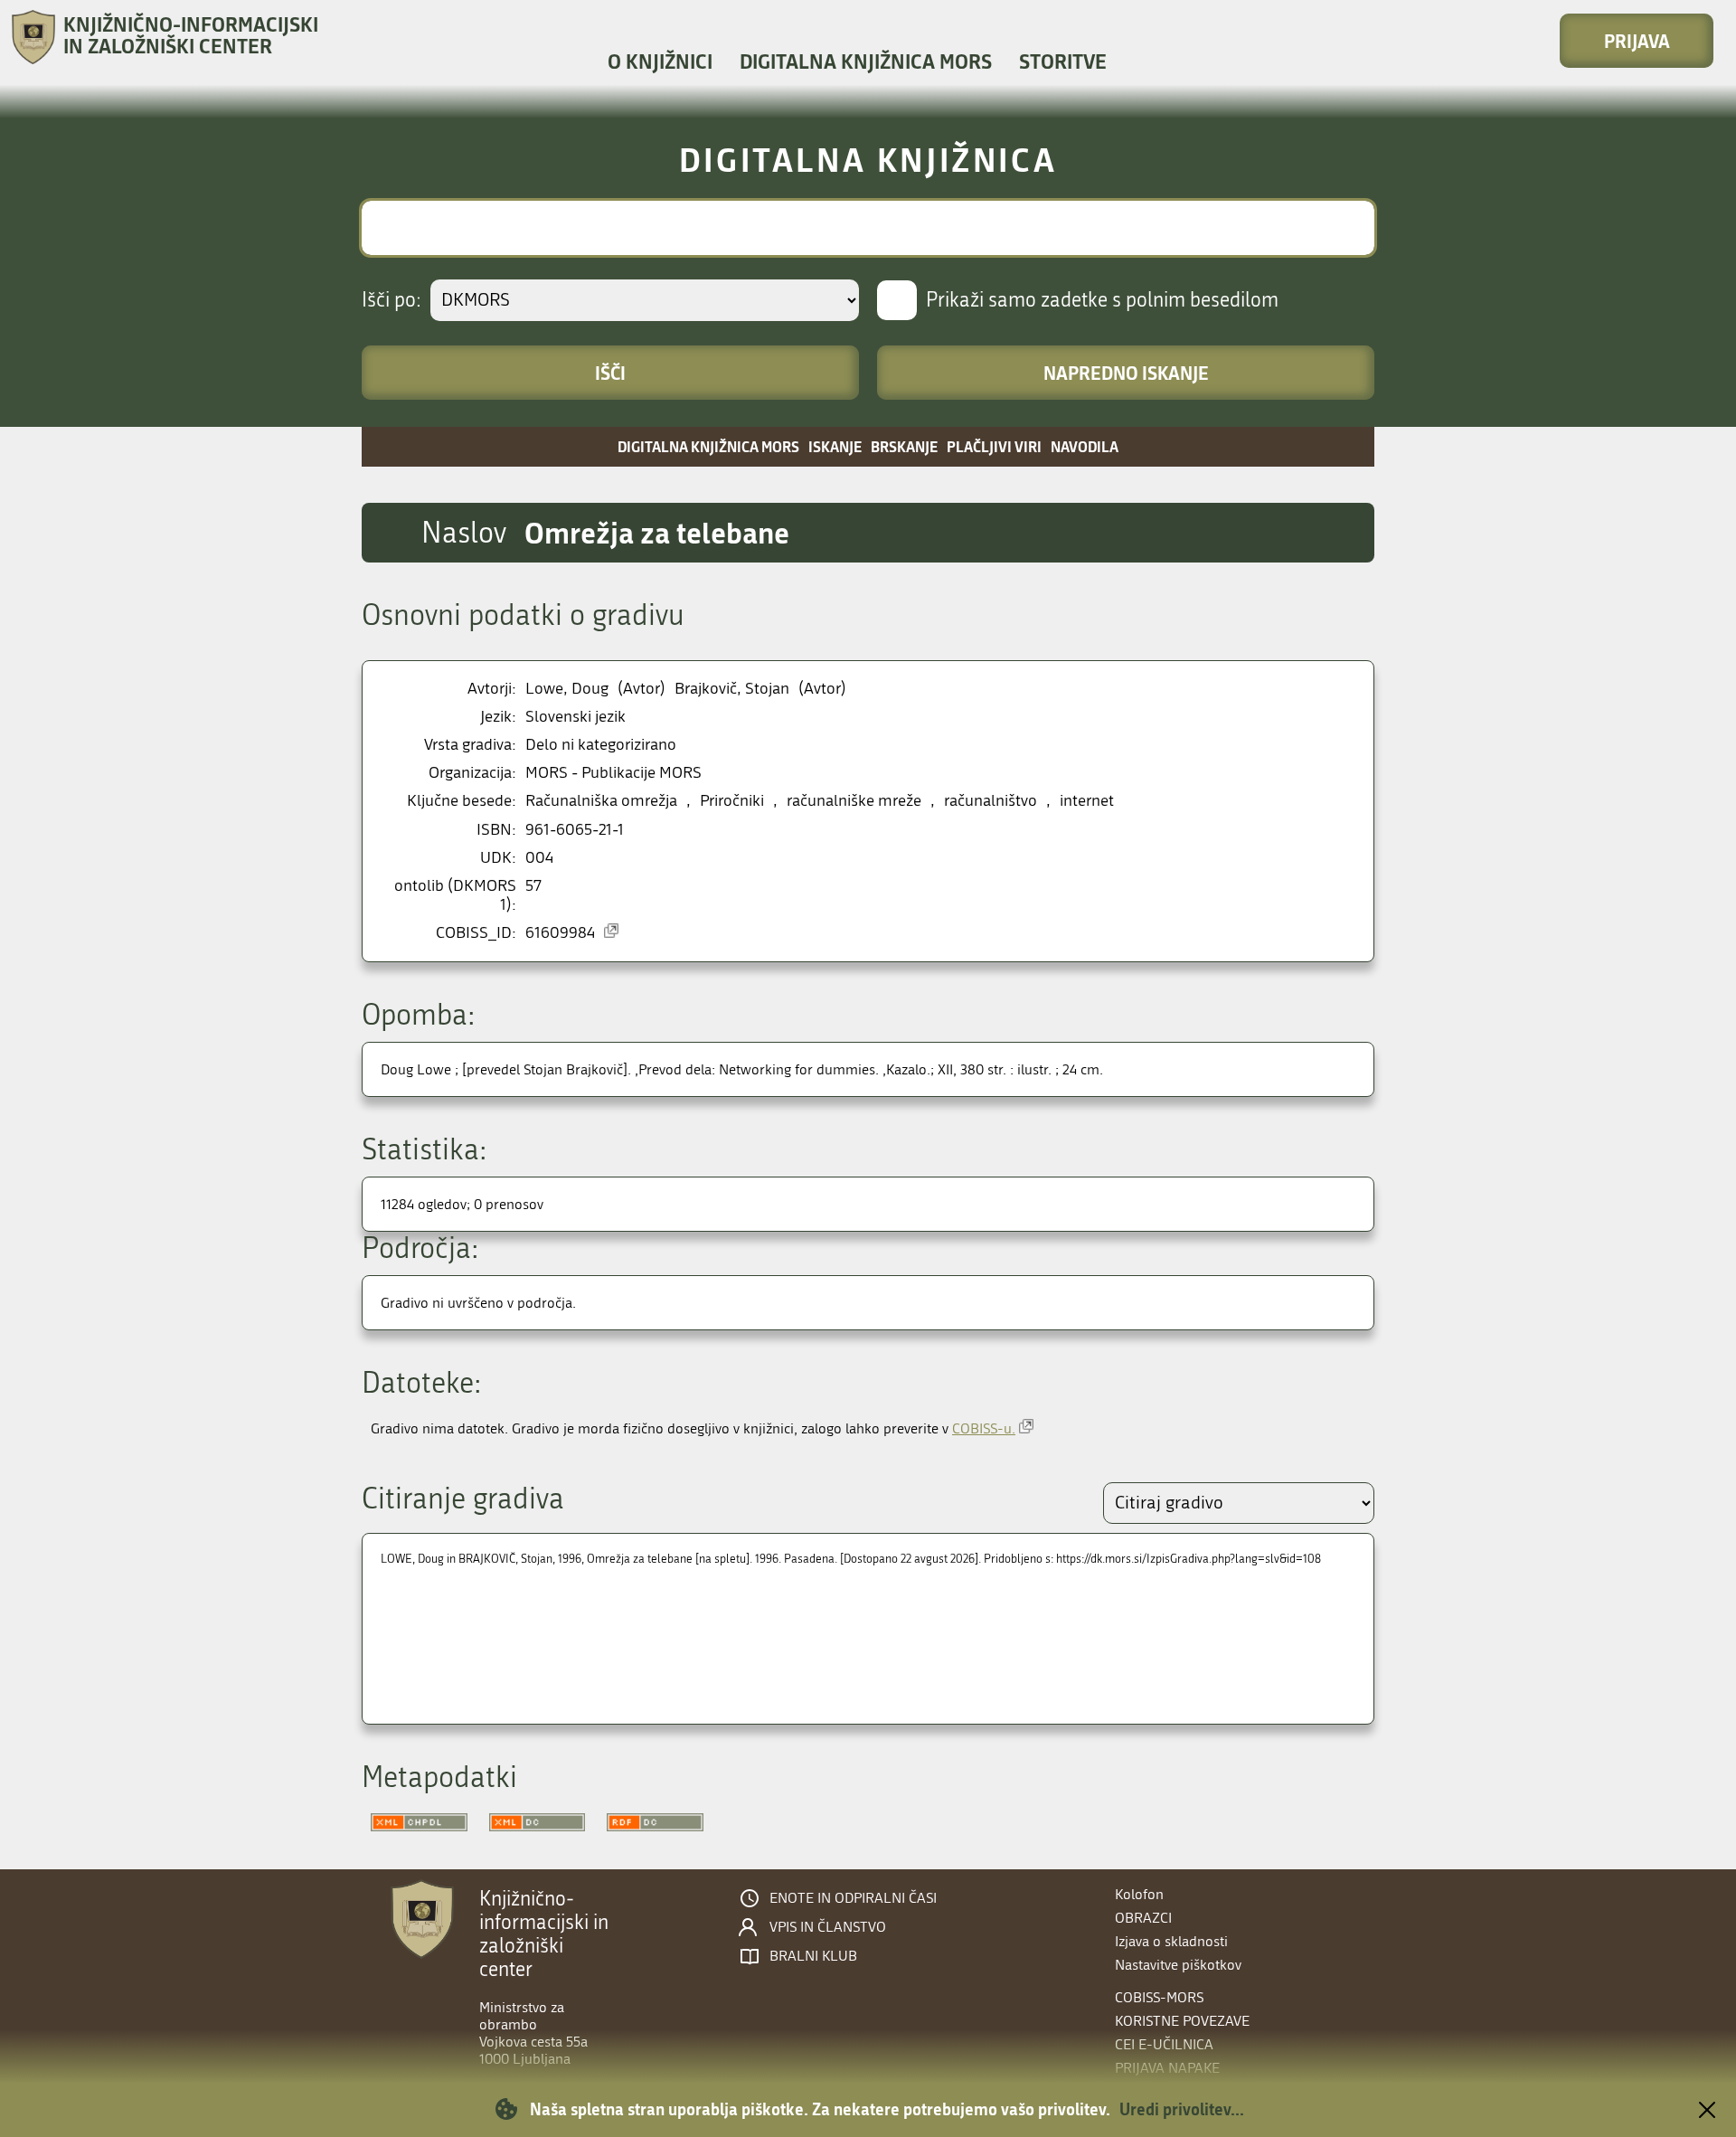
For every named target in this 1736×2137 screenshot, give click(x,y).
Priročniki (732, 801)
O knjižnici (660, 61)
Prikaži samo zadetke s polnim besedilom (1102, 300)
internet (1087, 801)
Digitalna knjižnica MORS (866, 61)
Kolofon (1139, 1894)
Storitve (1063, 61)
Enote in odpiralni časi (853, 1898)
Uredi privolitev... (1182, 2109)
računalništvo (991, 801)
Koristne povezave (1182, 2021)
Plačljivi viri (994, 446)
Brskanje (904, 446)
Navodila (1085, 446)
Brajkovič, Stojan (732, 689)
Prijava (1637, 41)
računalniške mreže (854, 801)
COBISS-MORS (1159, 1997)
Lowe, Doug (567, 689)
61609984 (560, 933)
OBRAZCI (1143, 1918)
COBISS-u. (984, 1428)
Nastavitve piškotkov (1178, 1965)
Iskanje (835, 446)
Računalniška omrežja (601, 801)
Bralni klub (813, 1956)
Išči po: (392, 300)
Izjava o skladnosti (1171, 1941)
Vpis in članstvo (828, 1927)
